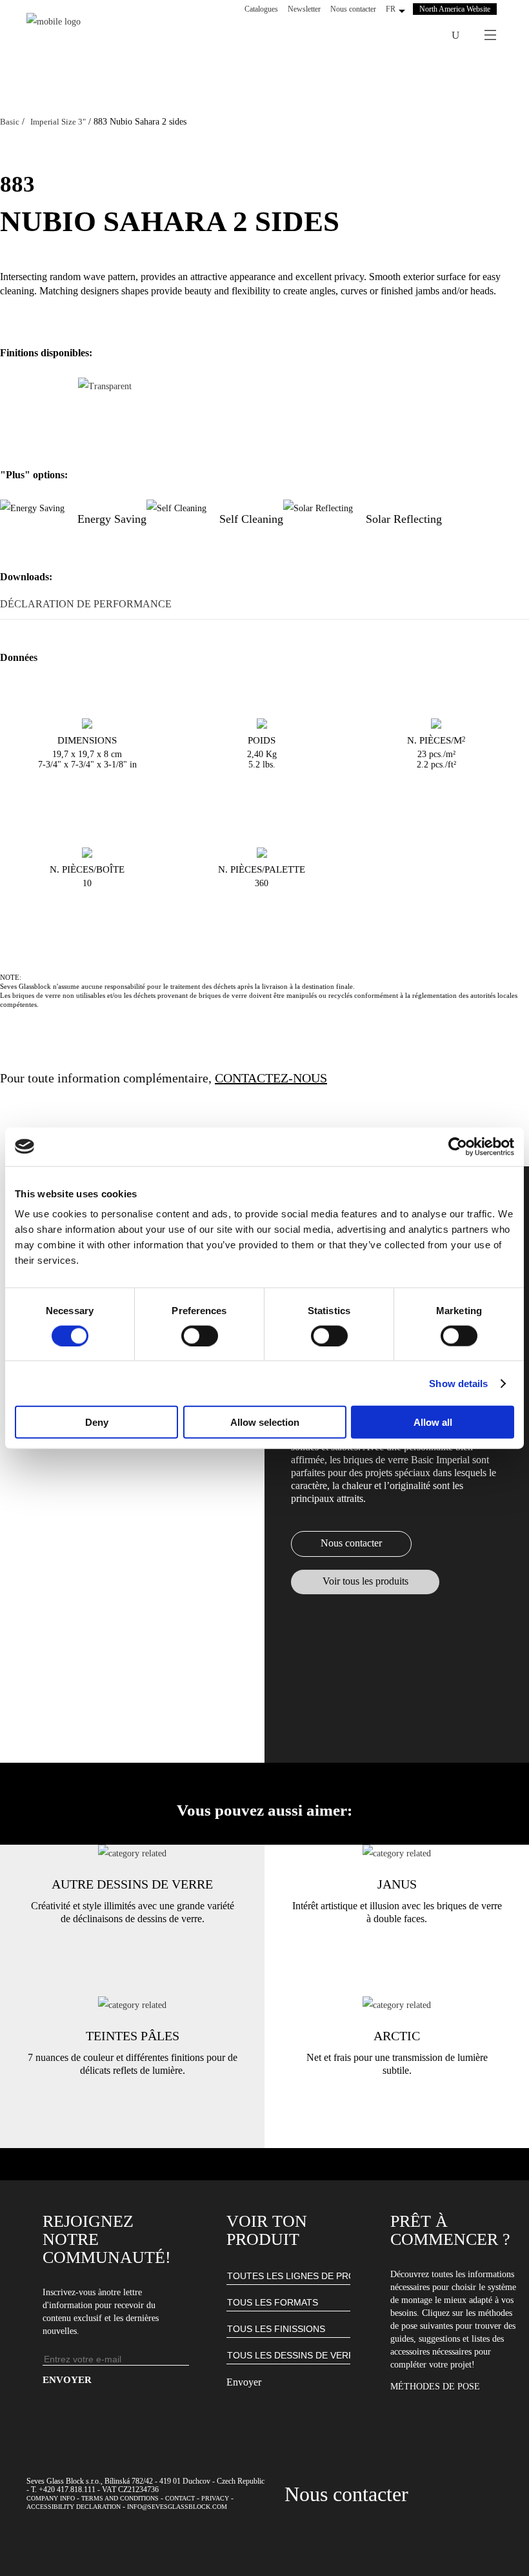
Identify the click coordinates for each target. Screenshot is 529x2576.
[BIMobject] (426, 35)
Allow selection (265, 1422)
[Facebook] (375, 35)
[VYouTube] (409, 35)
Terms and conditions (120, 2498)
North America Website (455, 9)
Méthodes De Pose (435, 2387)
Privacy (215, 2498)
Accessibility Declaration (74, 2507)
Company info (51, 2498)
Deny (97, 1422)
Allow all (433, 1422)
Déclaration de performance (86, 604)
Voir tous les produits (365, 1581)
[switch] (200, 1335)
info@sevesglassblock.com (177, 2507)
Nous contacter (353, 9)
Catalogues (261, 9)
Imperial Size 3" (58, 122)
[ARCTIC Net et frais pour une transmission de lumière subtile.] (397, 2005)
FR (391, 9)
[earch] (455, 35)
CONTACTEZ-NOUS (271, 1078)
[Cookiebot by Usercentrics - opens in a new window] (458, 1146)
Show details (458, 1383)
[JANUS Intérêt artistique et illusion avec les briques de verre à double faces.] (397, 1853)
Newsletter (304, 9)
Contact (180, 2498)
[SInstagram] (392, 35)
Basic (10, 122)
